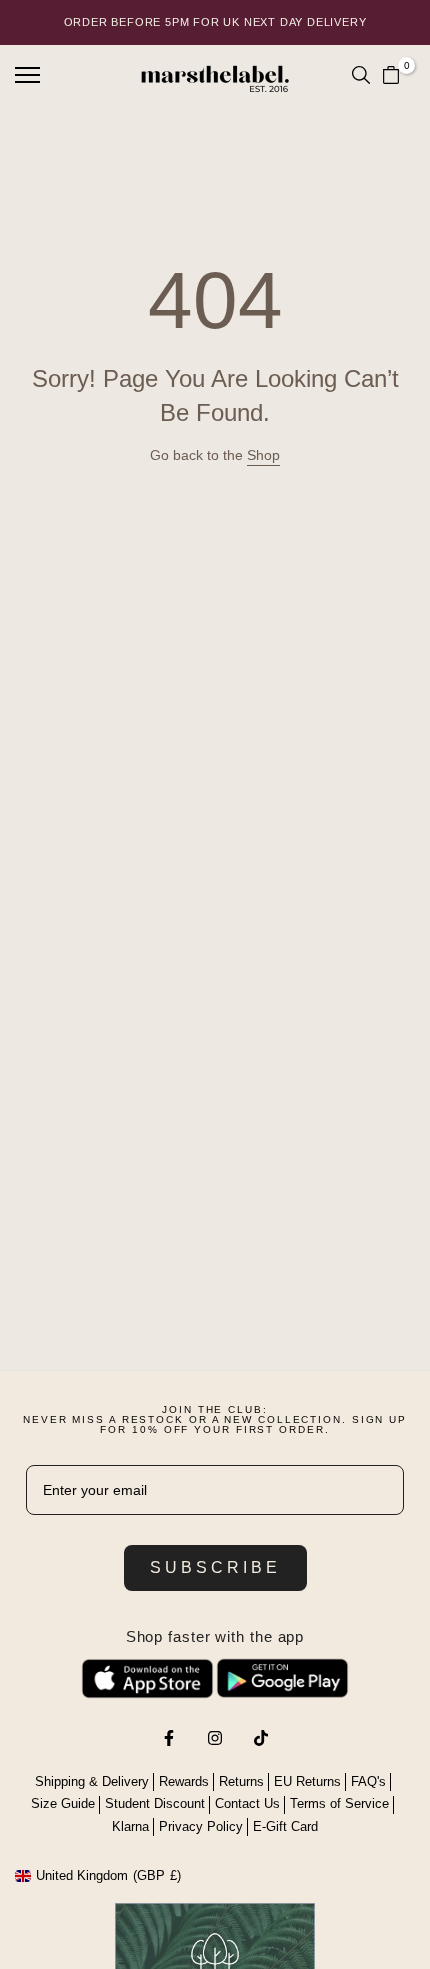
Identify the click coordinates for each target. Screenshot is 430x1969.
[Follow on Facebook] (169, 1738)
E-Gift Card (285, 1826)
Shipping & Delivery (92, 1781)
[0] (391, 75)
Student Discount (155, 1803)
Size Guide (63, 1803)
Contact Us (247, 1803)
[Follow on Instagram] (215, 1738)
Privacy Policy (201, 1826)
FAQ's (368, 1781)
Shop (263, 455)
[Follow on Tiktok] (261, 1738)
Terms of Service (339, 1803)
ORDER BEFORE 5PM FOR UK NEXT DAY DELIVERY (215, 22)
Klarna (130, 1826)
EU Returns (307, 1781)
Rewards (184, 1781)
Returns (241, 1781)
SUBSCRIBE (215, 1567)
